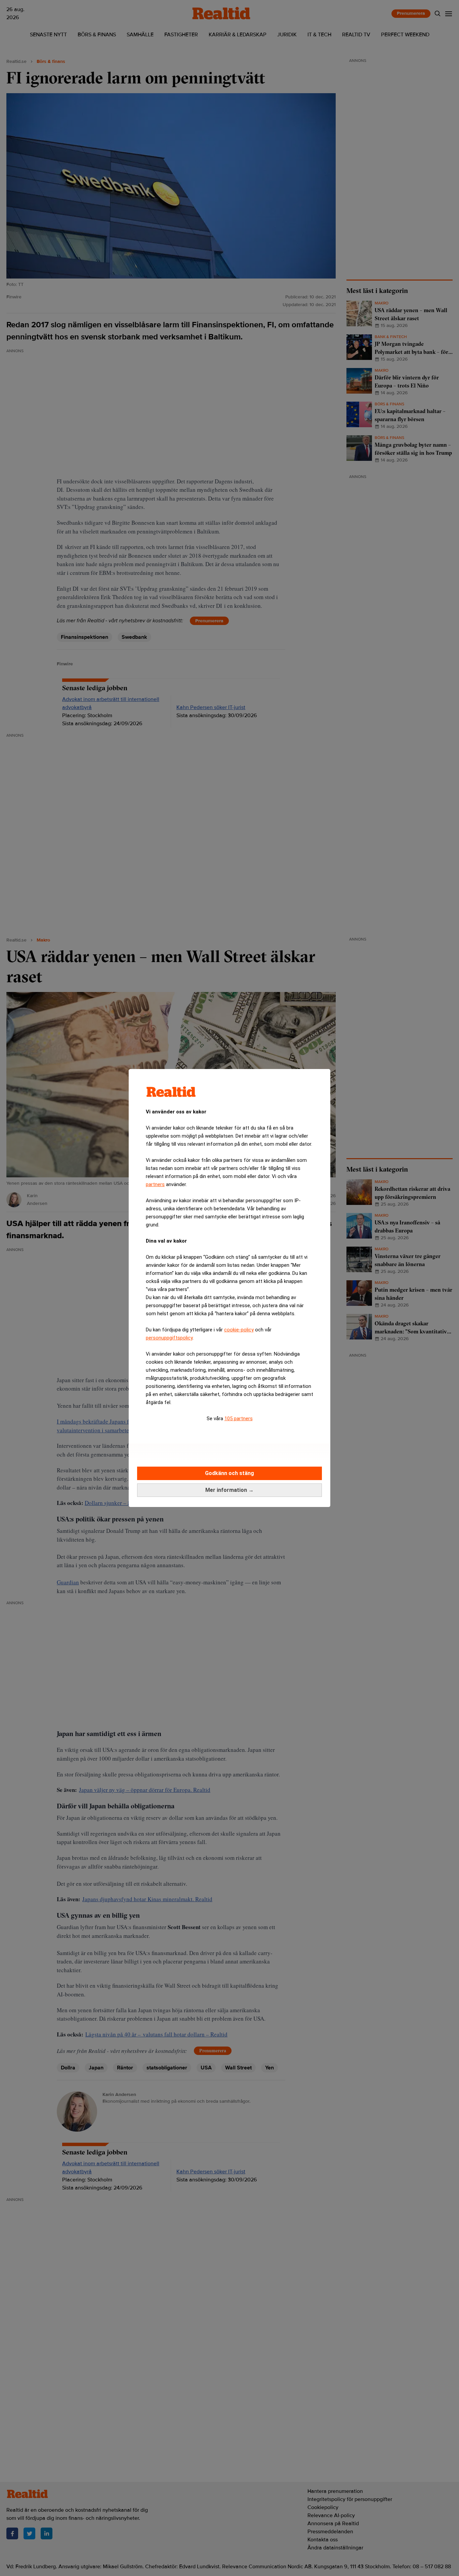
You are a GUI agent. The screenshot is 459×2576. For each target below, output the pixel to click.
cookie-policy (239, 1330)
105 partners (239, 1419)
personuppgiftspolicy (169, 1338)
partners (155, 1184)
